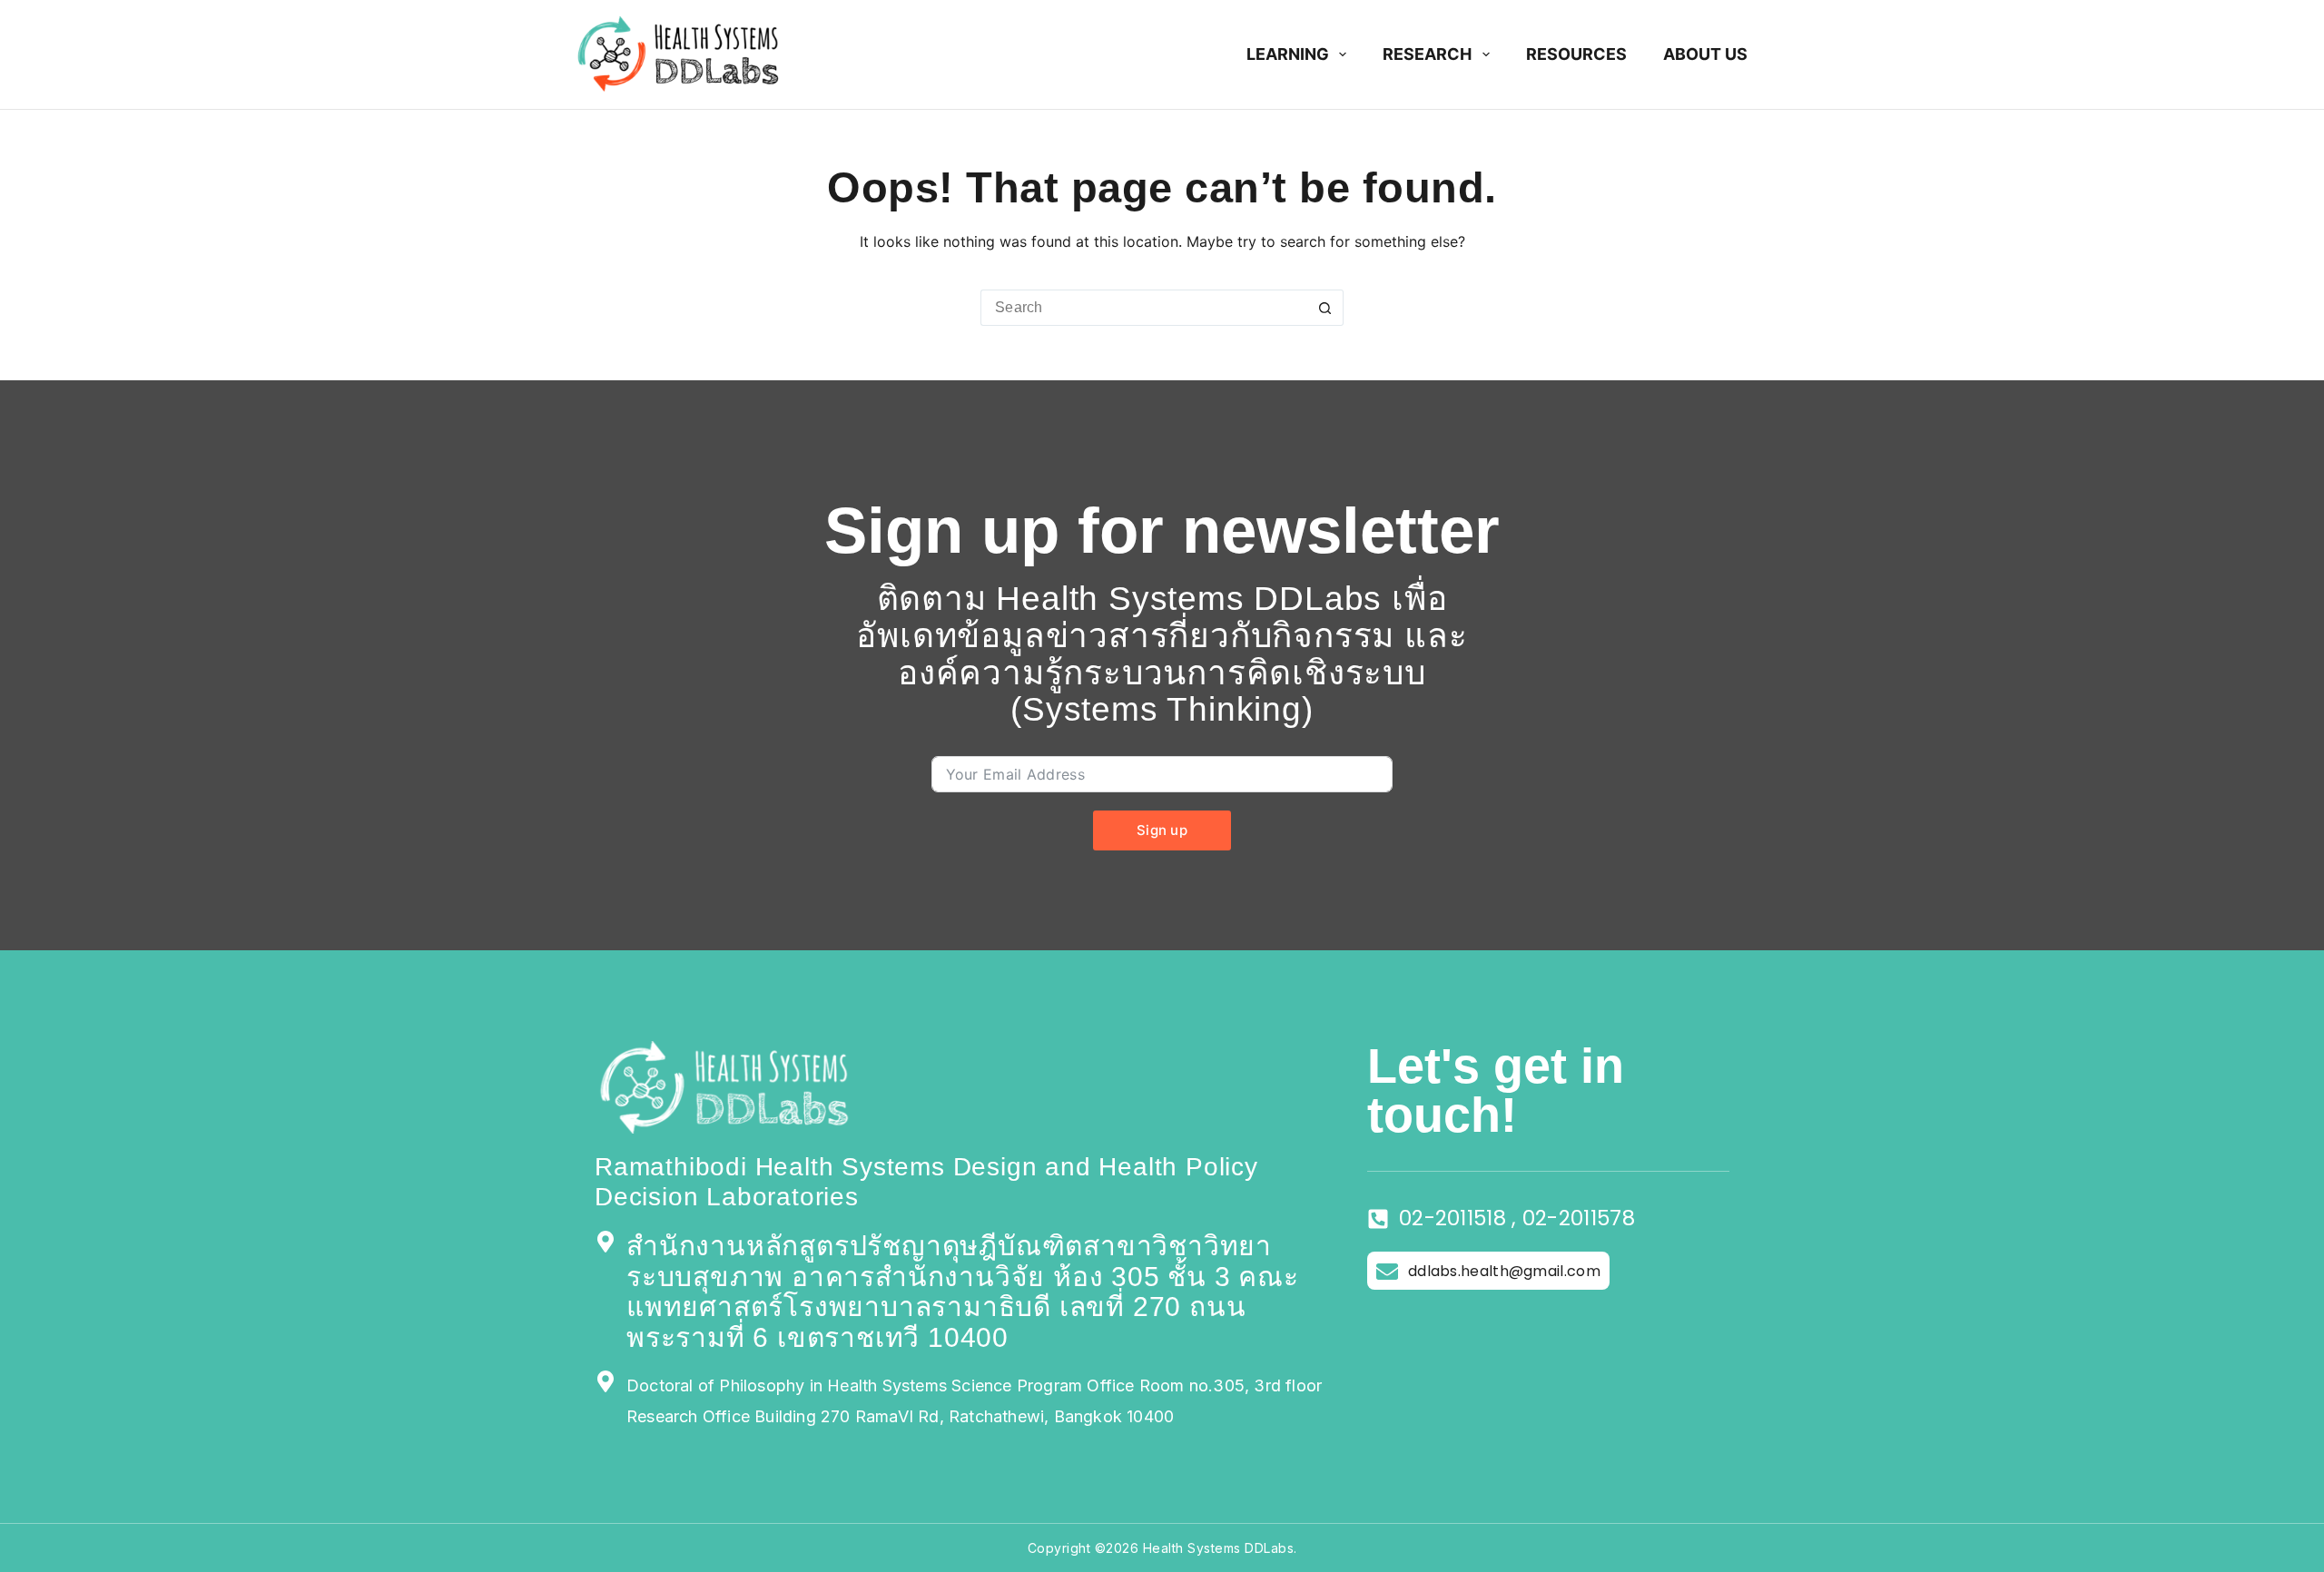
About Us (1705, 54)
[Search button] (1325, 308)
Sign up (1162, 830)
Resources (1576, 54)
